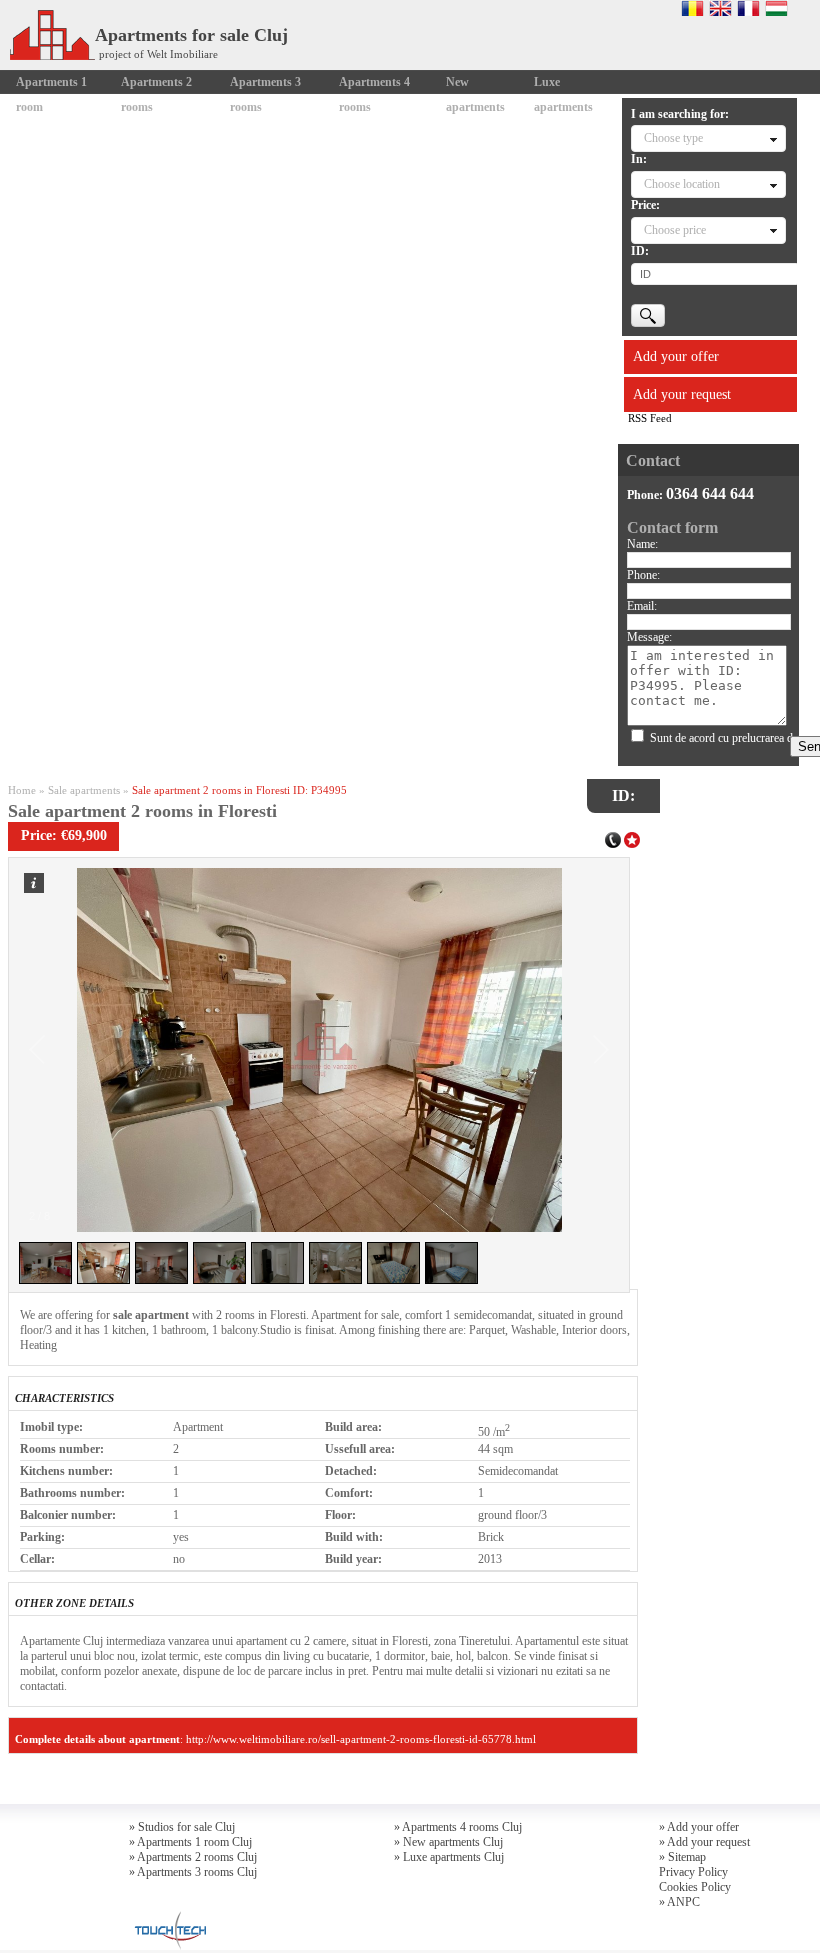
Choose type (673, 138)
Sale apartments (84, 790)
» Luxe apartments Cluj (449, 1857)
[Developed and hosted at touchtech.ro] (168, 1917)
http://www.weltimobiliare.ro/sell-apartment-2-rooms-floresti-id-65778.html (361, 1739)
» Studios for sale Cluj (182, 1827)
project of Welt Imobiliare (158, 54)
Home (22, 790)
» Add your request (704, 1842)
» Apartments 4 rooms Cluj (458, 1827)
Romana (692, 8)
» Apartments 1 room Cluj (190, 1842)
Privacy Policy (693, 1872)
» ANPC (679, 1902)
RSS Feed (650, 418)
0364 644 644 (710, 493)
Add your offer (676, 356)
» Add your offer (699, 1827)
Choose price (675, 230)
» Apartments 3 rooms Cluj (193, 1872)
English (720, 8)
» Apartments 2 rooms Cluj (193, 1857)
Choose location (682, 184)
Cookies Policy (695, 1887)
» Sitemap (682, 1857)
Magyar (776, 8)
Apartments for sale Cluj (191, 35)
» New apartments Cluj (448, 1842)
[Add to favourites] (632, 838)
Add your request (682, 394)
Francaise (748, 8)
